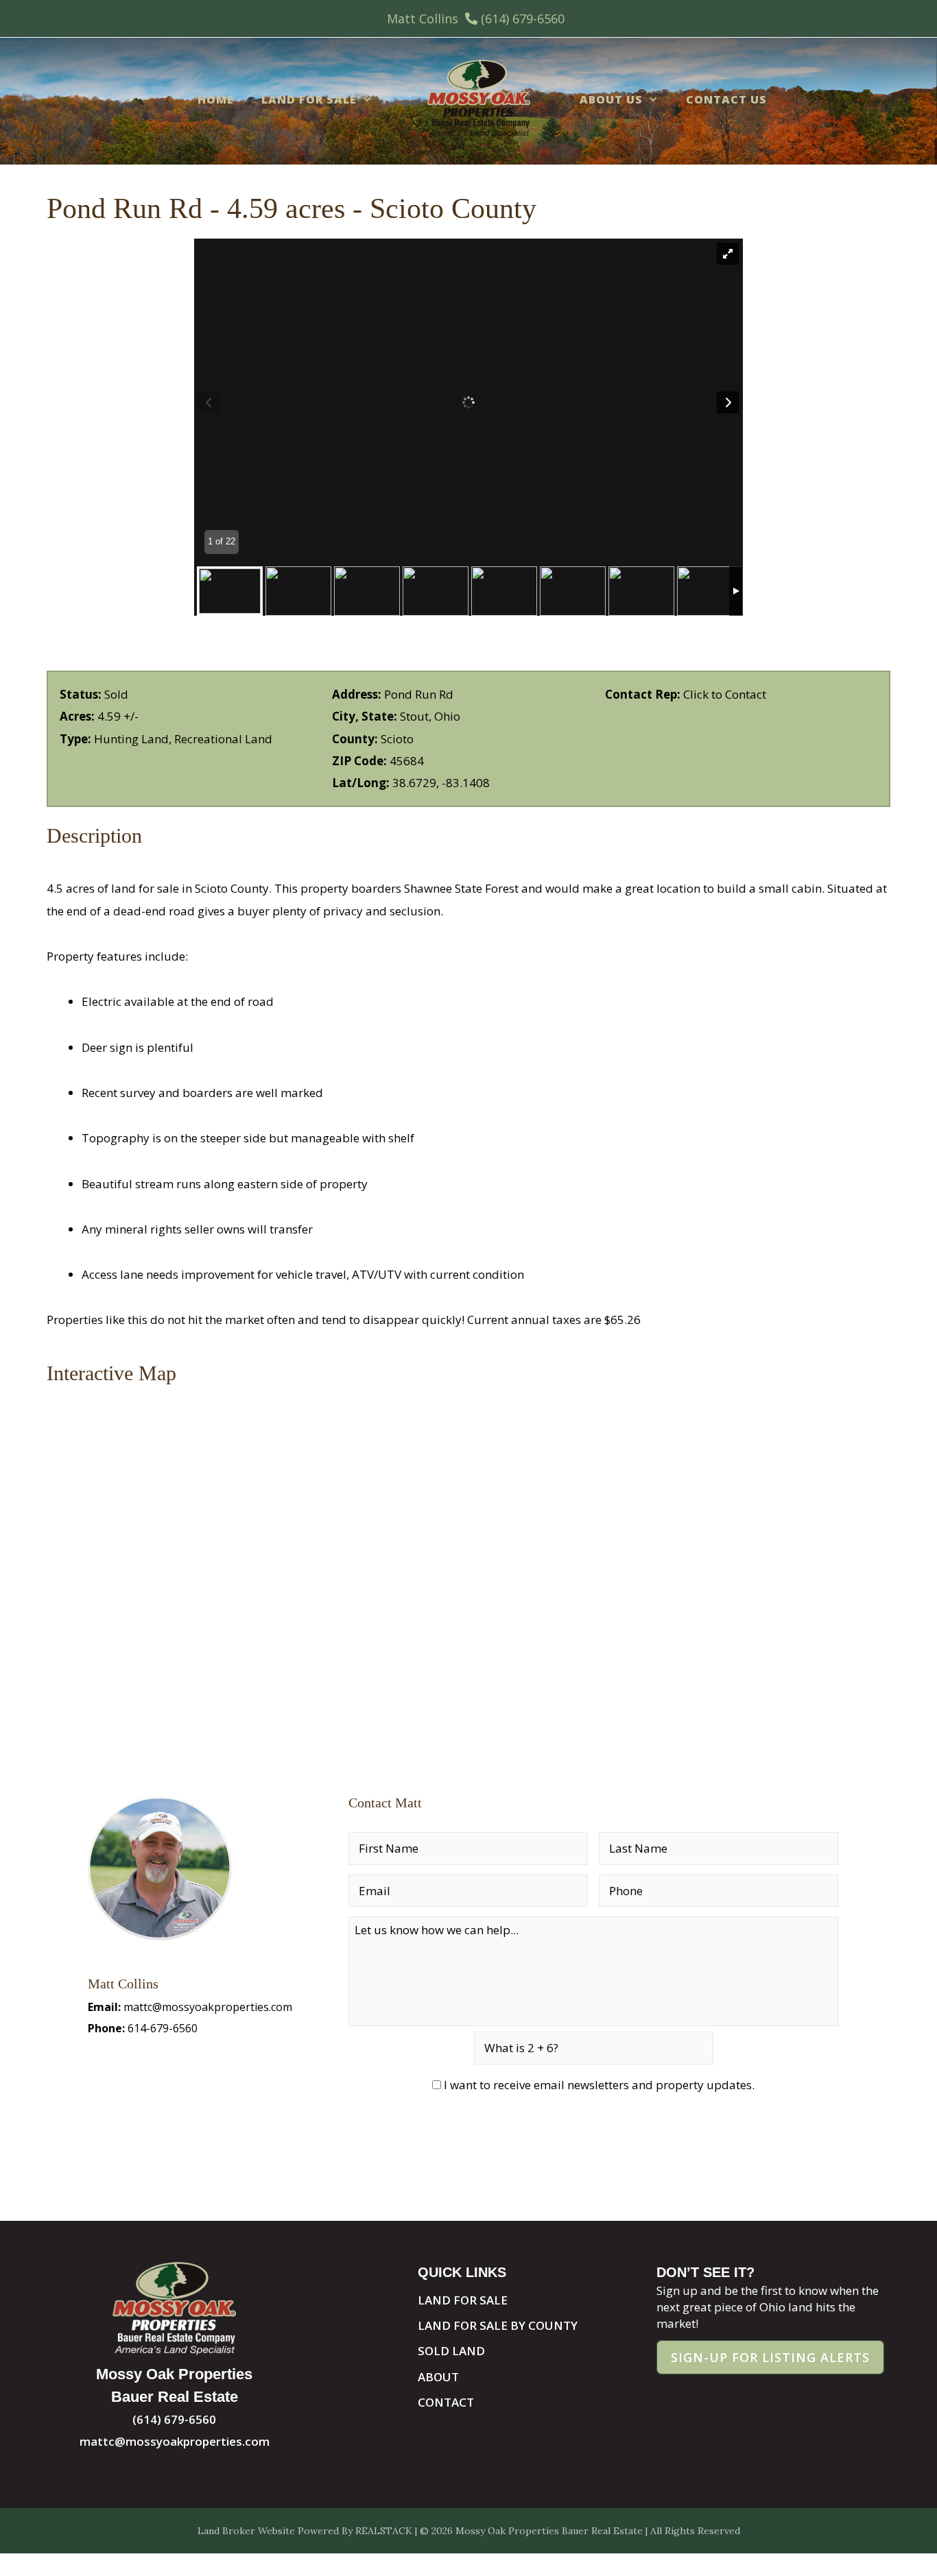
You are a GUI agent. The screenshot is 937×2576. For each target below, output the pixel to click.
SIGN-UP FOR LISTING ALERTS (770, 2357)
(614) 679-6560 (523, 19)
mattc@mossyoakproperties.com (208, 2007)
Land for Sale (309, 99)
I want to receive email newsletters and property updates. (599, 2085)
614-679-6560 (163, 2028)
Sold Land (451, 2351)
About (438, 2377)
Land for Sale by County (498, 2325)
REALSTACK (384, 2531)
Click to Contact (725, 694)
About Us (611, 99)
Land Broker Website (246, 2531)
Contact (446, 2402)
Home (216, 99)
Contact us (726, 99)
